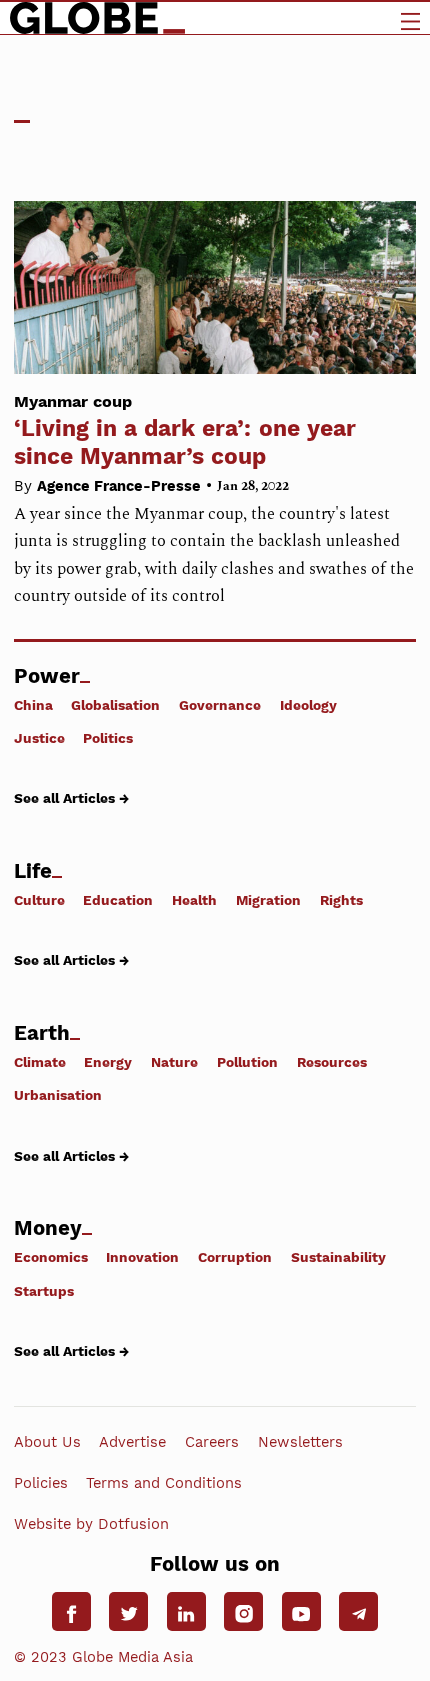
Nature (174, 1062)
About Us (47, 1442)
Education (118, 900)
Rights (341, 900)
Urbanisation (58, 1095)
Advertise (132, 1442)
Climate (40, 1062)
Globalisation (115, 704)
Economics (51, 1257)
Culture (39, 900)
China (33, 704)
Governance (220, 704)
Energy (108, 1062)
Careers (212, 1442)
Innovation (142, 1257)
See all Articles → (71, 798)
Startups (44, 1290)
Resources (332, 1062)
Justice (39, 737)
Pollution (247, 1062)
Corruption (235, 1257)
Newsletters (300, 1442)
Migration (268, 900)
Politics (108, 737)
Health (194, 900)
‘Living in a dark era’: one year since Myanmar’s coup (185, 431)
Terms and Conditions (164, 1483)
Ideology (308, 704)
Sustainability (338, 1257)
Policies (41, 1483)
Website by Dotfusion (91, 1524)
